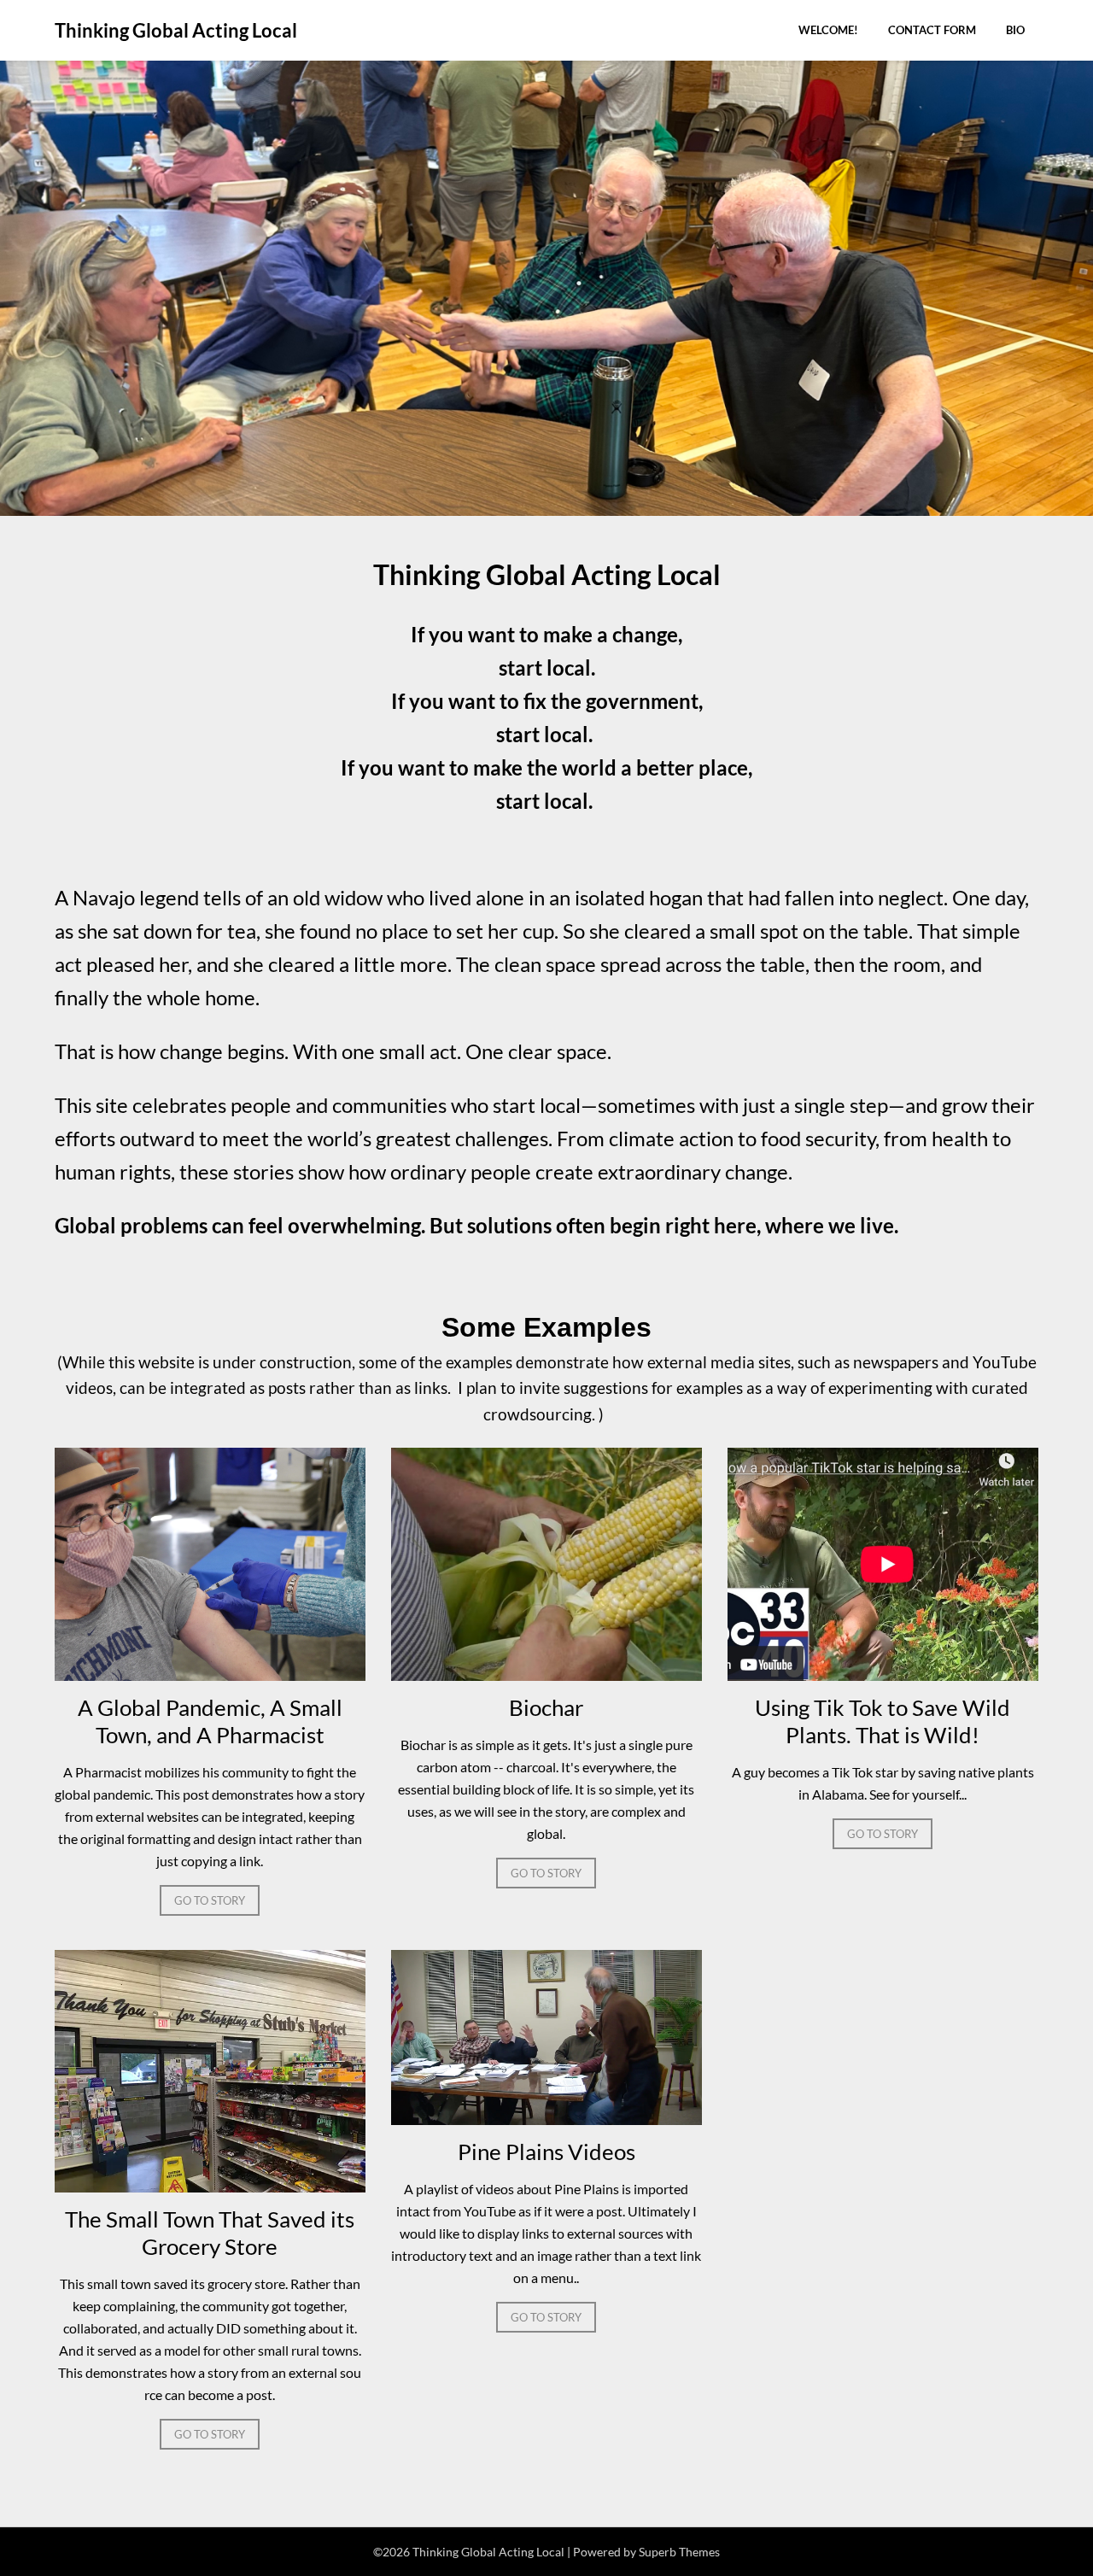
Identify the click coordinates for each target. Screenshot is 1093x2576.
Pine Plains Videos (546, 2152)
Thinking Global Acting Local (176, 30)
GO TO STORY (210, 1900)
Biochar (546, 1707)
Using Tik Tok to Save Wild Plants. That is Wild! (883, 1721)
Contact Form (932, 30)
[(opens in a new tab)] (210, 1675)
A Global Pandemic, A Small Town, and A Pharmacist (210, 1721)
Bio (1015, 30)
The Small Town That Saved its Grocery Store (210, 2233)
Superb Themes (679, 2552)
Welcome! (828, 30)
